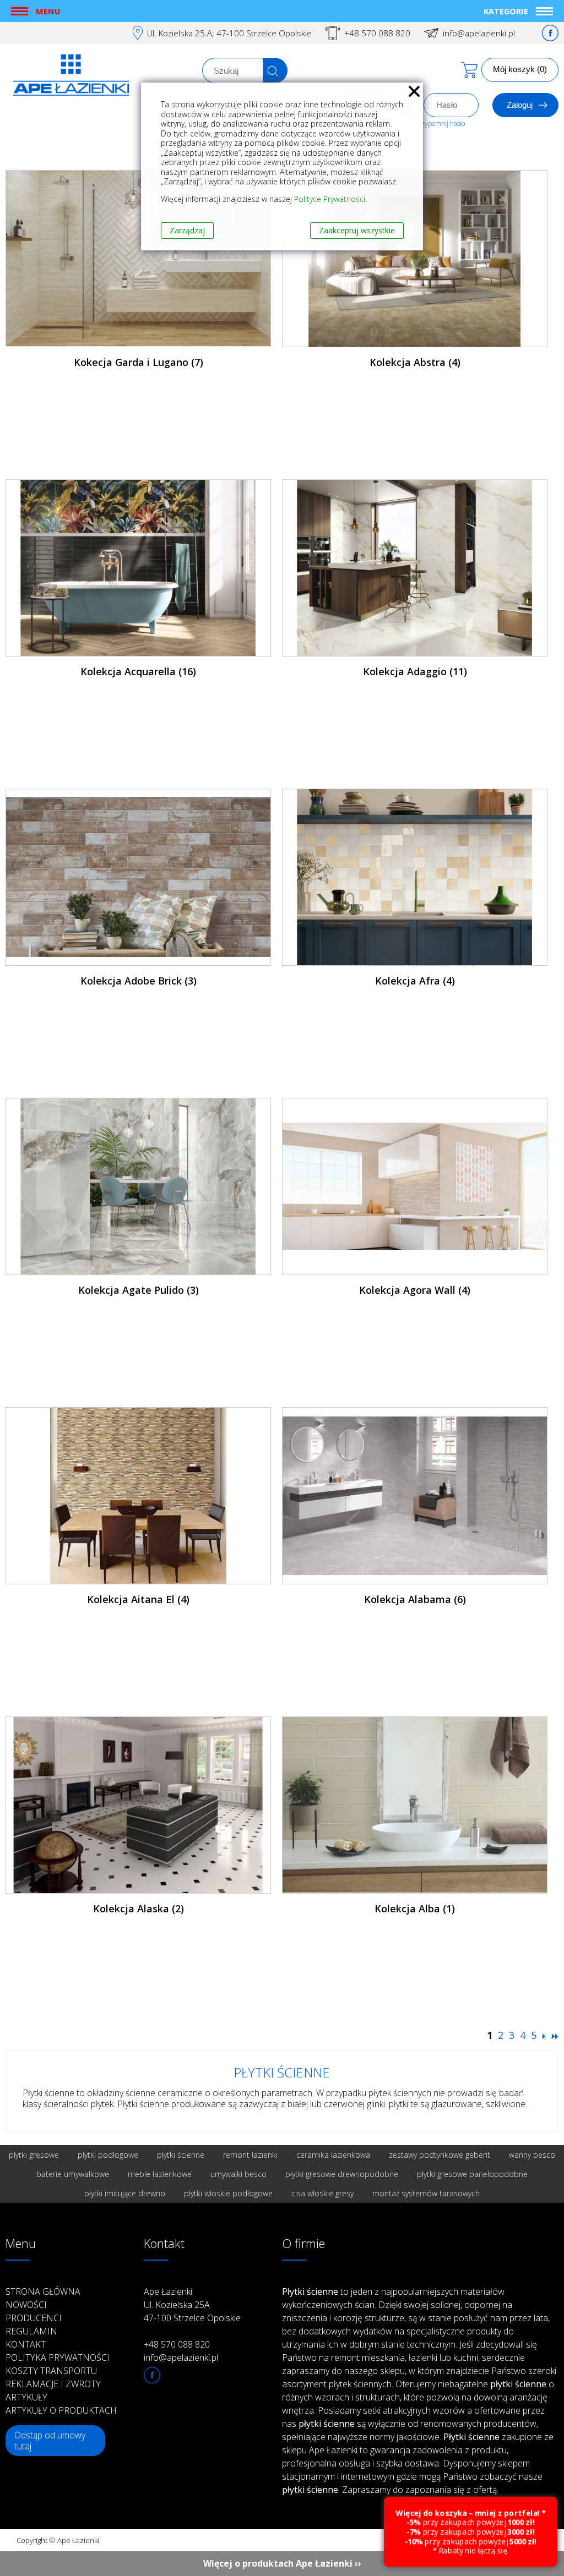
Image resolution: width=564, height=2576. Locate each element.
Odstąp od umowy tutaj (50, 2441)
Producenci (34, 2318)
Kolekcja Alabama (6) (415, 1599)
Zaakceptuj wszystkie (357, 230)
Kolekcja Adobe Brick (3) (139, 981)
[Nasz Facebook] (550, 33)
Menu (48, 11)
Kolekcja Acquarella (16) (138, 671)
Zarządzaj (187, 230)
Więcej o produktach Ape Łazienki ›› (282, 2563)
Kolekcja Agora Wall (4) (415, 1290)
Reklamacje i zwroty (53, 2384)
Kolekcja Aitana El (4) (138, 1599)
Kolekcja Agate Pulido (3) (139, 1290)
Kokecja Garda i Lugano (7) (139, 362)
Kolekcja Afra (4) (415, 981)
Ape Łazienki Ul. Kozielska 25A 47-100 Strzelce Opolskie (192, 2305)
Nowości (26, 2305)
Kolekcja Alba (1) (415, 1908)
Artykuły (26, 2397)
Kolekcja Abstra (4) (415, 362)
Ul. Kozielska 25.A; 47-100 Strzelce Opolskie (229, 33)
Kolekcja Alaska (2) (139, 1908)
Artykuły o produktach (61, 2410)
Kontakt (26, 2344)
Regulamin (31, 2331)
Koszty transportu (51, 2371)
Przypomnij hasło (440, 124)
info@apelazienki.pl (479, 33)
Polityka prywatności (58, 2358)
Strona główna (43, 2291)
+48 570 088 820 (377, 33)
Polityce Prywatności (330, 199)
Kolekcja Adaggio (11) (415, 671)
